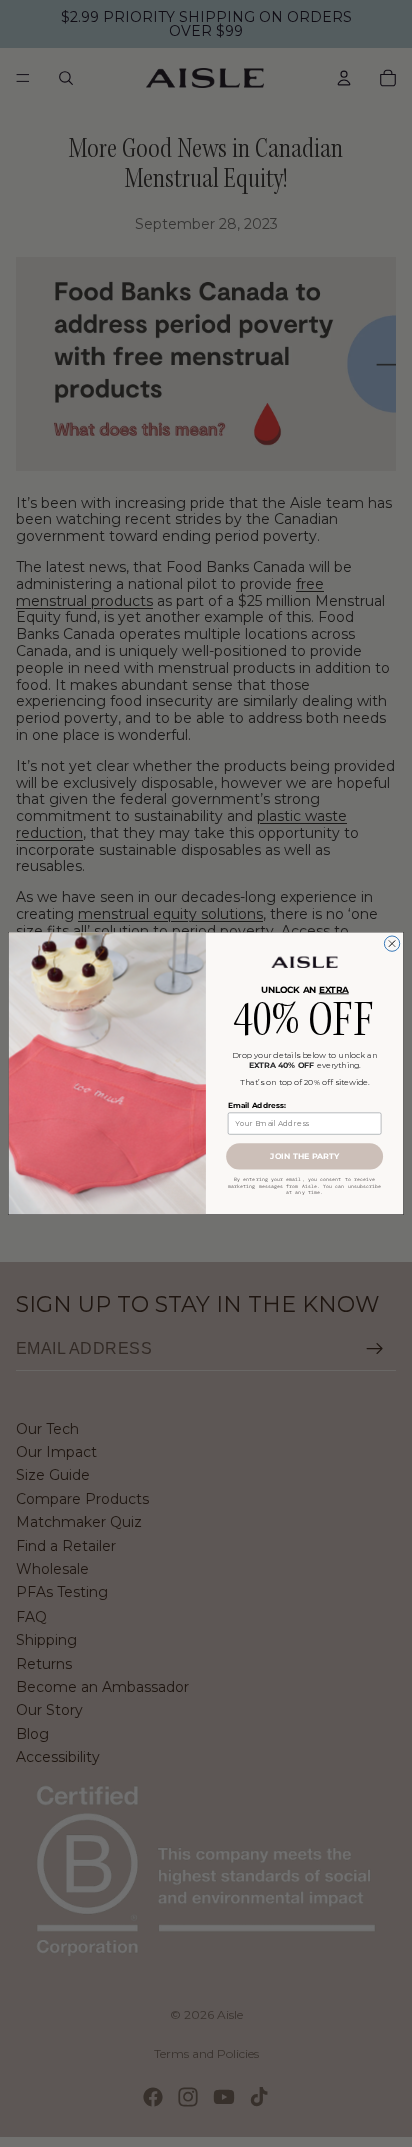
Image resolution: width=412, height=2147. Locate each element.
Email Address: (256, 1105)
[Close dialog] (391, 943)
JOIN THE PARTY (304, 1157)
